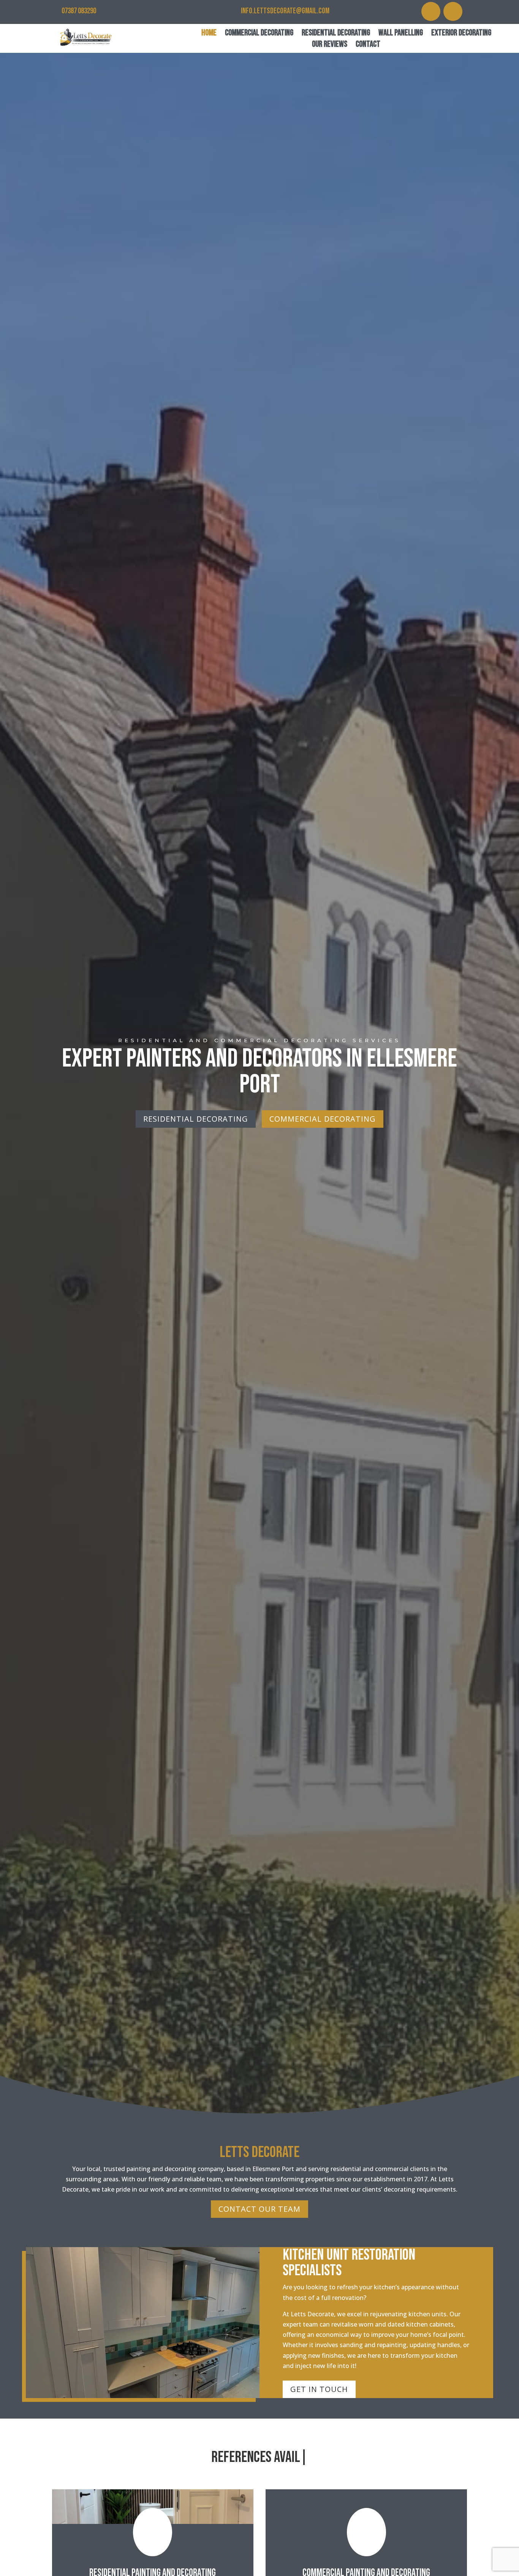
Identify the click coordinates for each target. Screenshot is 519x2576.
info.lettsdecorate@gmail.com (285, 11)
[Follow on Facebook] (453, 11)
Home (209, 34)
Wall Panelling (401, 34)
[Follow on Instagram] (431, 11)
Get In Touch (319, 2389)
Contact (368, 45)
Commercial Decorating (259, 34)
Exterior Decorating (461, 34)
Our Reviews (330, 45)
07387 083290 (79, 11)
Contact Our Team (259, 2209)
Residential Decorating (336, 34)
